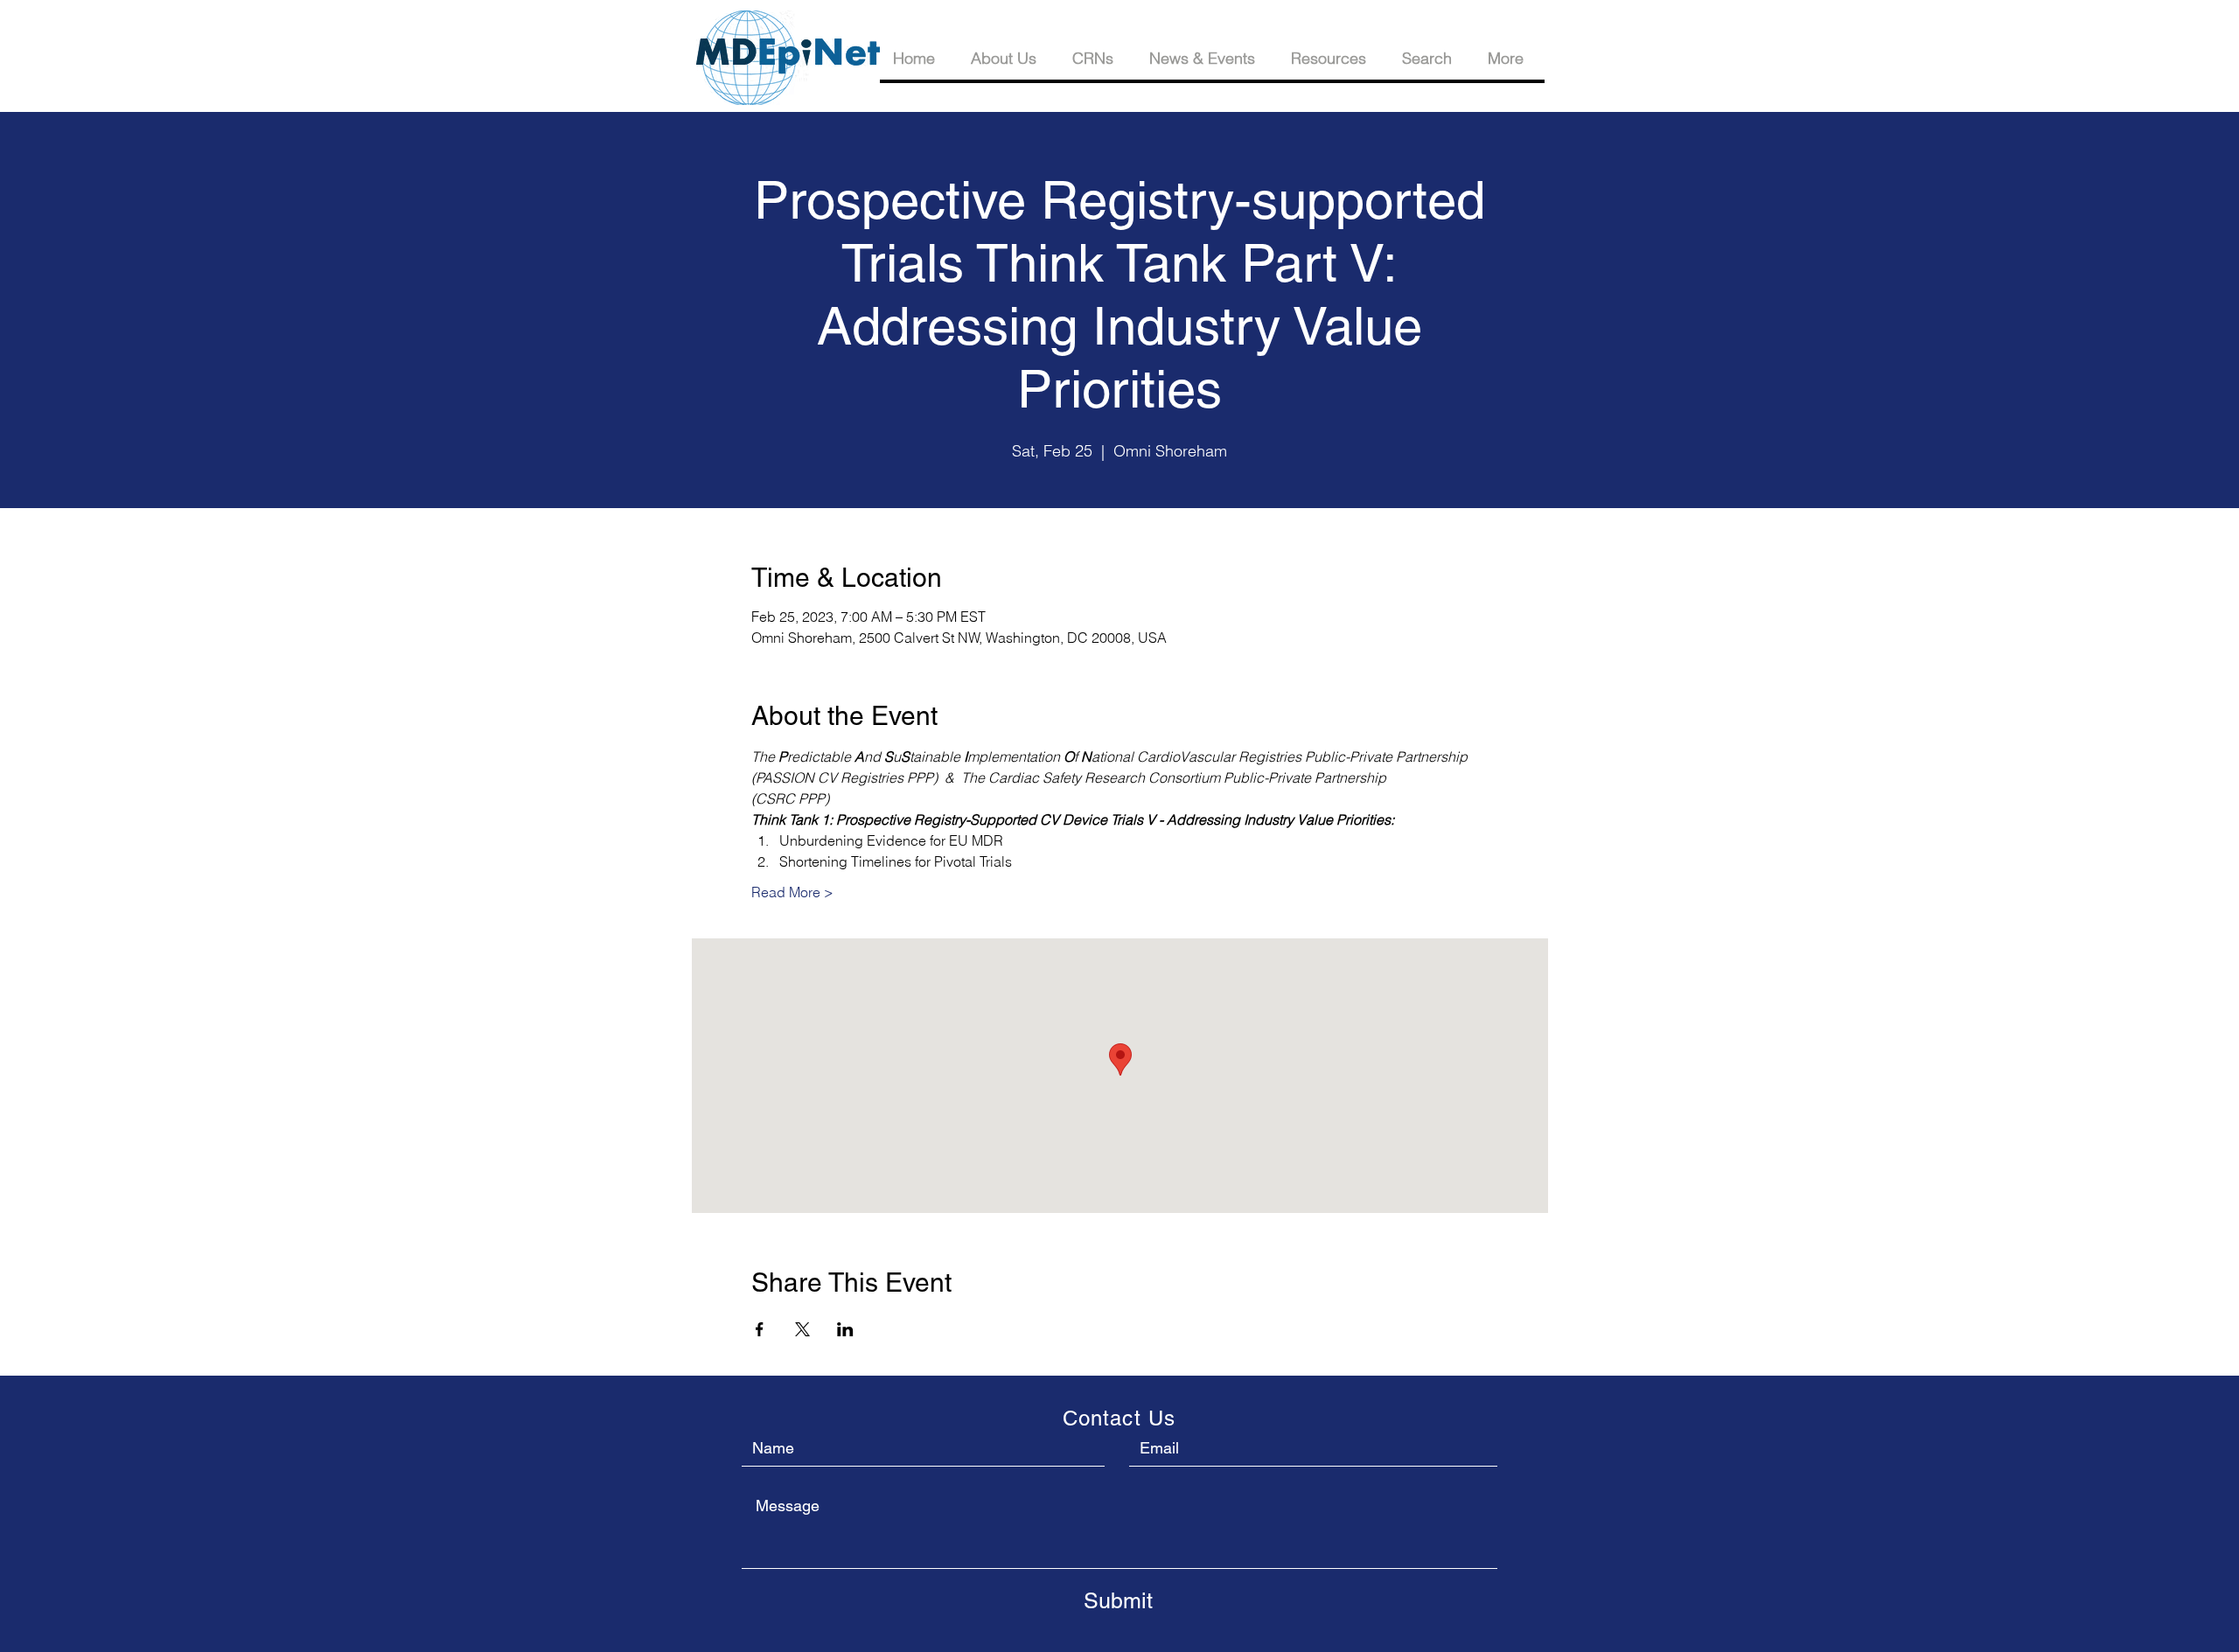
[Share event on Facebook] (760, 1329)
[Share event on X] (802, 1329)
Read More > (792, 892)
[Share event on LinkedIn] (845, 1329)
